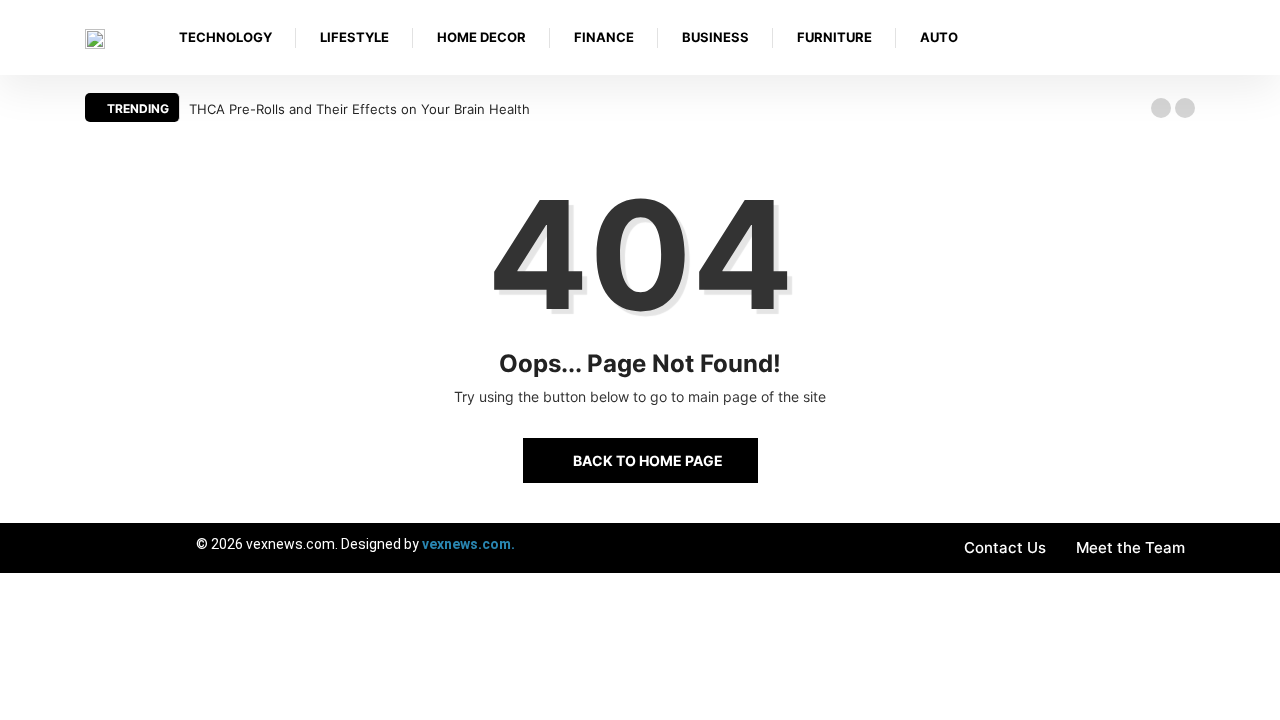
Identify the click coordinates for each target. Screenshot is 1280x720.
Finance (604, 37)
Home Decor (481, 37)
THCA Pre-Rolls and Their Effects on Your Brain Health (359, 109)
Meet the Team (1130, 547)
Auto (939, 37)
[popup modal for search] (1189, 37)
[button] (1161, 108)
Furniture (834, 37)
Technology (225, 37)
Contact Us (1005, 547)
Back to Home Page (648, 460)
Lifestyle (354, 37)
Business (715, 37)
